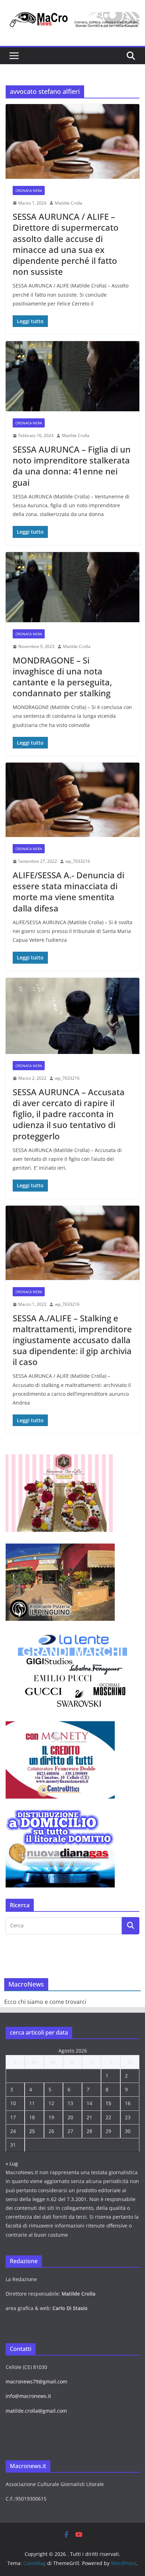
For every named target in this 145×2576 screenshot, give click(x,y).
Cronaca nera (29, 190)
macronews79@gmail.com (36, 2381)
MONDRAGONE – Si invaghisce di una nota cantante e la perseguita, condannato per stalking (62, 677)
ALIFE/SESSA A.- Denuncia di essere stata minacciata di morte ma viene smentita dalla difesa (68, 892)
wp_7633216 (78, 861)
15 (108, 2103)
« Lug (12, 2163)
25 (32, 2131)
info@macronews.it (28, 2396)
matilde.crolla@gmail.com (36, 2411)
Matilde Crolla (69, 203)
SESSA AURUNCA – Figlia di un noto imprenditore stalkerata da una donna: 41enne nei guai (72, 466)
